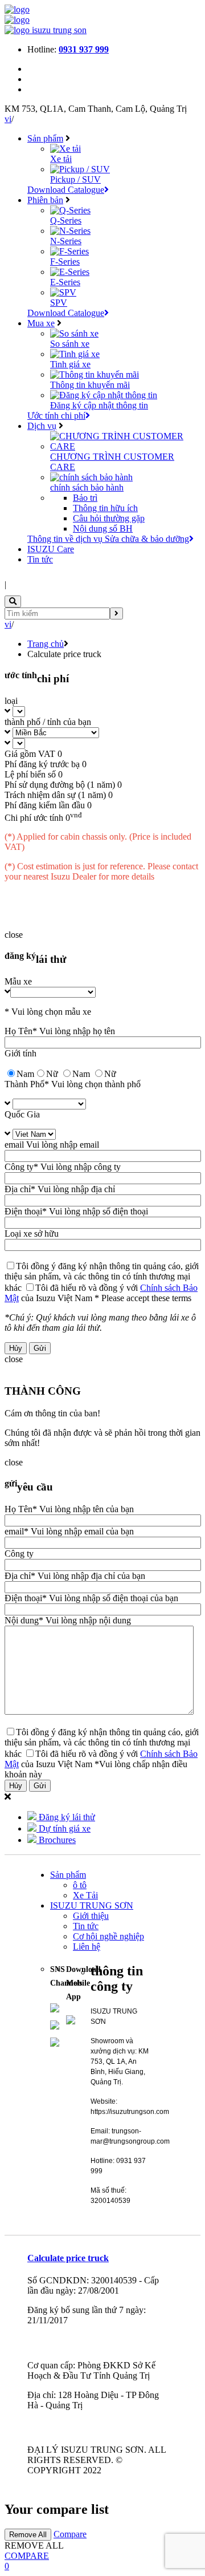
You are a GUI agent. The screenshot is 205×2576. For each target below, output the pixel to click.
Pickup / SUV (75, 179)
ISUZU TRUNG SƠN (92, 1905)
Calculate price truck (68, 2258)
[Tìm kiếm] (116, 613)
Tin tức (40, 559)
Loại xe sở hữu (32, 1234)
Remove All (28, 2535)
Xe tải (61, 159)
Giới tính (20, 1053)
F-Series (65, 262)
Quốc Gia (22, 1114)
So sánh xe (70, 344)
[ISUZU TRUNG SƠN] (17, 9)
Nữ (110, 1074)
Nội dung (22, 1620)
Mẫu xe (18, 981)
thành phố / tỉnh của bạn (48, 722)
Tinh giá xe (70, 364)
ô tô (80, 1885)
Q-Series (66, 220)
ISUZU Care (51, 549)
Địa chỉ (18, 1189)
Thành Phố (24, 1084)
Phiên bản (45, 200)
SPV (59, 303)
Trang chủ (46, 644)
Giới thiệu (91, 1916)
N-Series (66, 241)
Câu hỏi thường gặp (109, 518)
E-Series (65, 282)
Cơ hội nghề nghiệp (108, 1936)
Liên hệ (87, 1947)
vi (8, 119)
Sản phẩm (45, 138)
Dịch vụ (42, 426)
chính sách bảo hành (87, 487)
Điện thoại (23, 1211)
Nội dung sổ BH (103, 528)
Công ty (19, 1167)
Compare (70, 2534)
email (14, 1145)
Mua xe (41, 323)
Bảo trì (85, 498)
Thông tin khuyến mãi (90, 385)
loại (11, 701)
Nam (81, 1074)
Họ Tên (19, 1031)
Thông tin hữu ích (105, 508)
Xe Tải (85, 1895)
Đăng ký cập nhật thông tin (99, 405)
